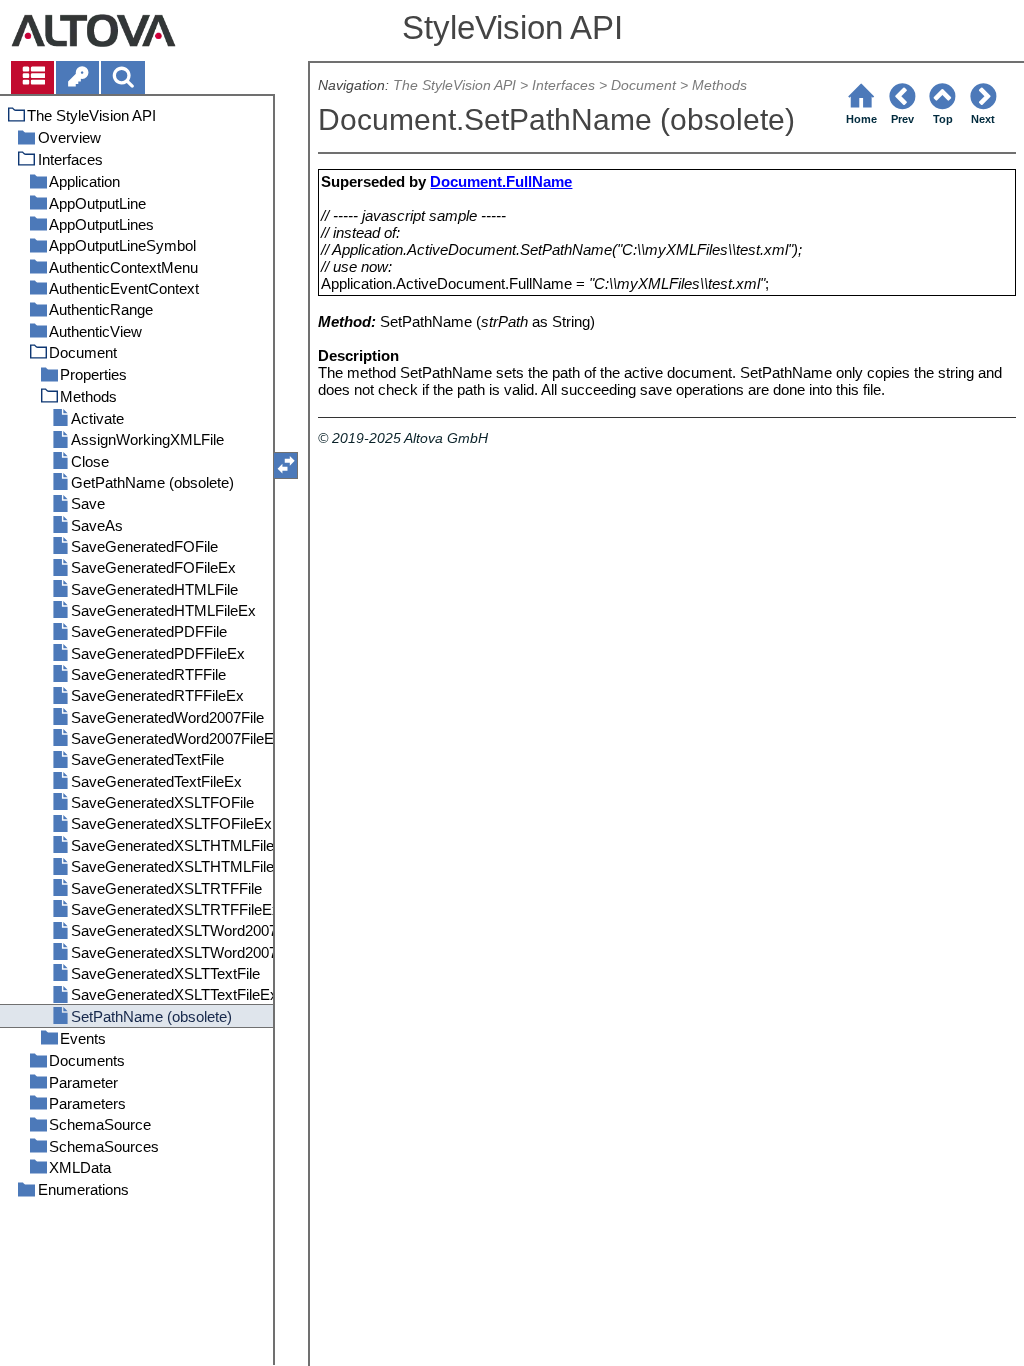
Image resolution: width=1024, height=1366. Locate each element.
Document (643, 85)
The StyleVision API (454, 85)
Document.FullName (501, 181)
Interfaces (563, 85)
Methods (719, 85)
